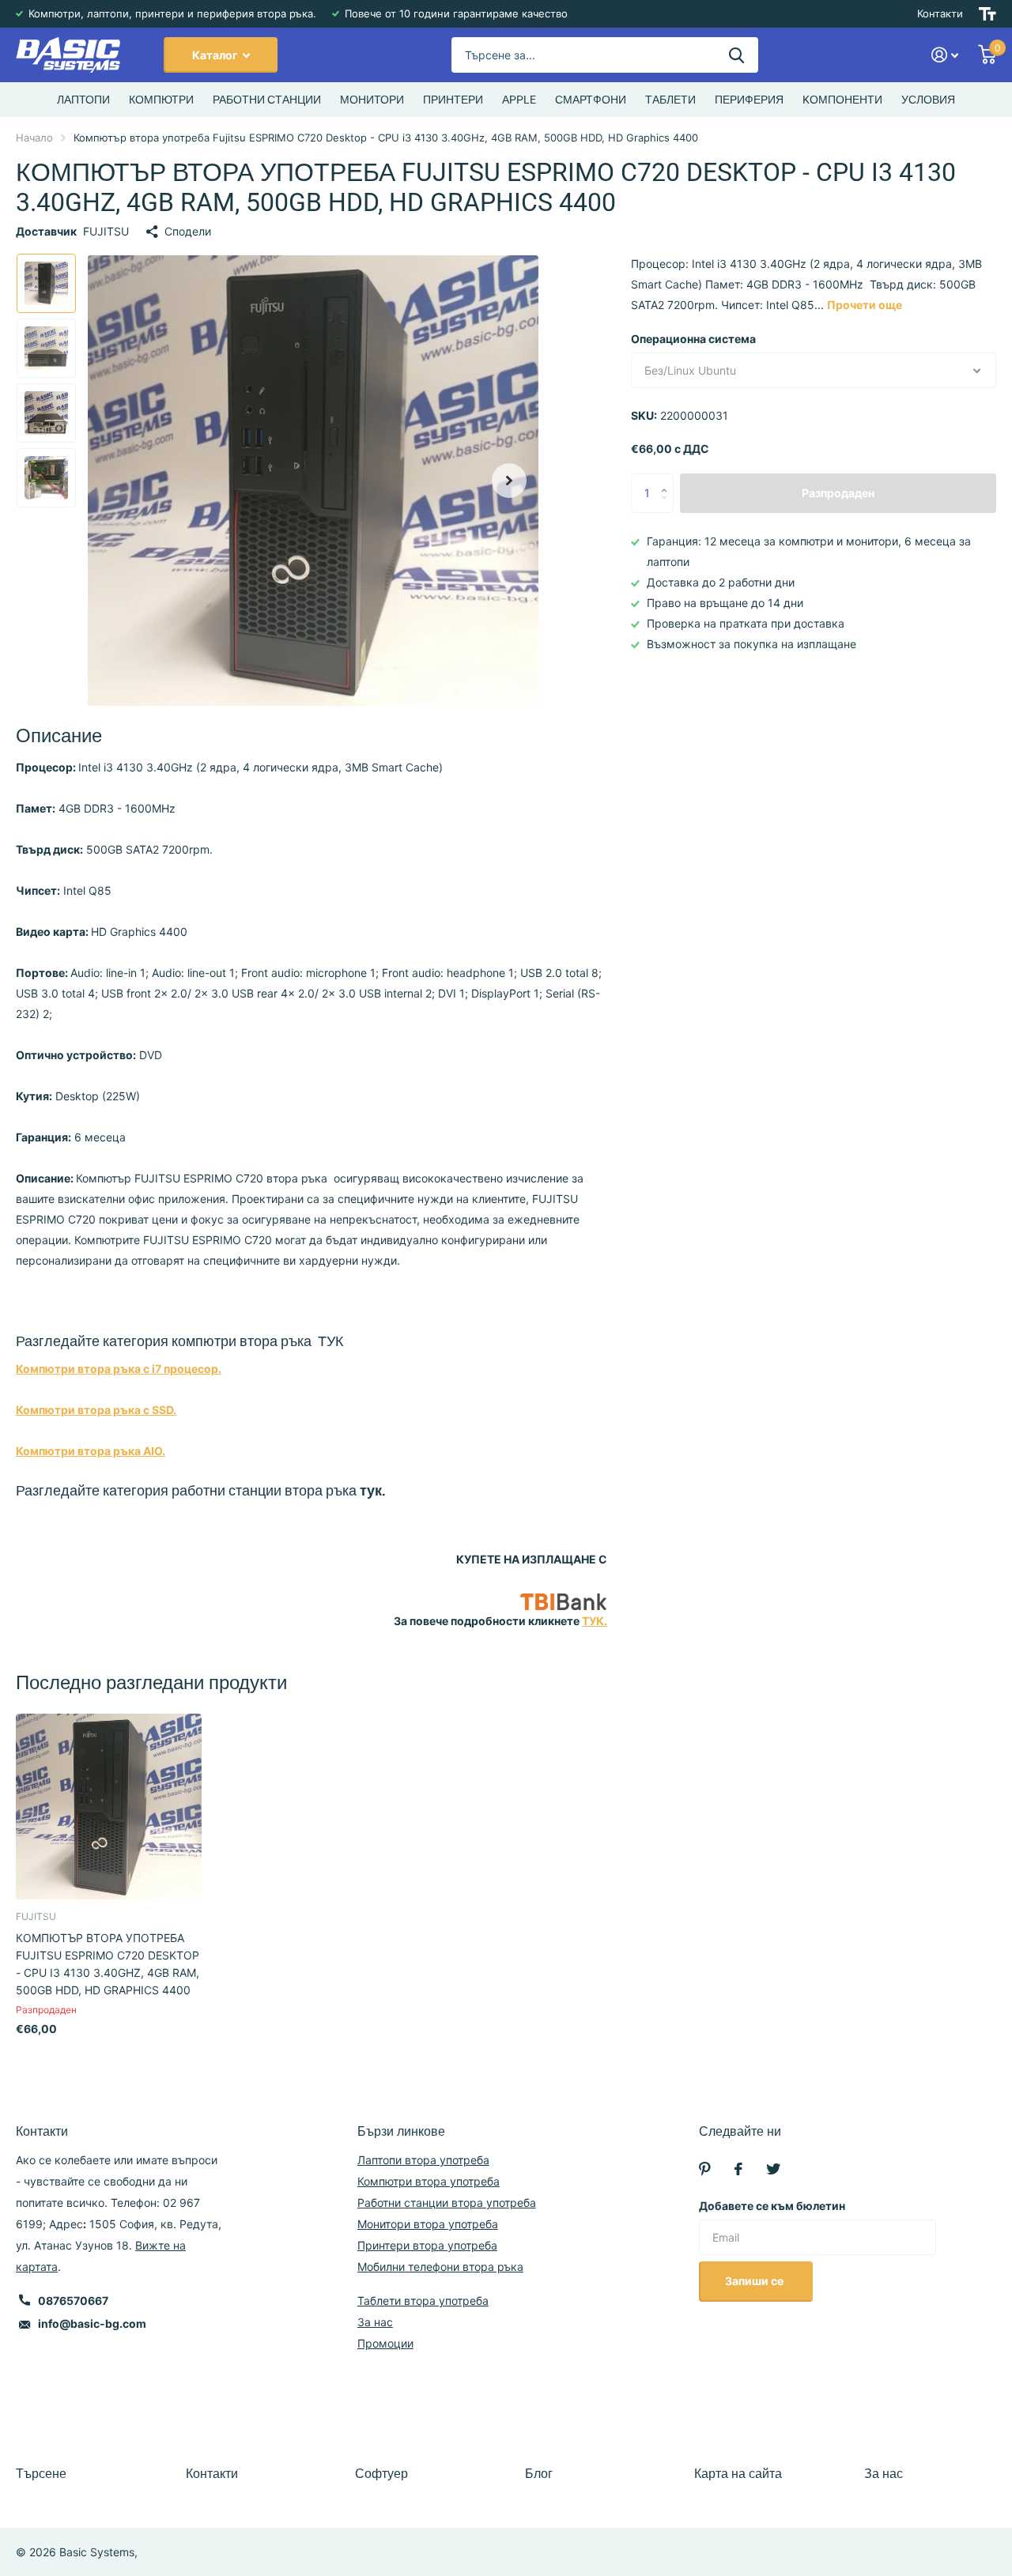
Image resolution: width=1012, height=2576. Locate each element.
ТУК (330, 1341)
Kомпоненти (842, 100)
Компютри (161, 100)
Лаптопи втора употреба (423, 2160)
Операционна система (693, 339)
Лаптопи (83, 100)
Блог (539, 2474)
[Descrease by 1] (668, 507)
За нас (375, 2322)
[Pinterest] (705, 2169)
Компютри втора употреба (429, 2181)
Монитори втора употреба (428, 2224)
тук (371, 1490)
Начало (34, 138)
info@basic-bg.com (92, 2323)
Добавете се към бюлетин (772, 2206)
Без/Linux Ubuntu (690, 370)
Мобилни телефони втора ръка (440, 2267)
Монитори (372, 100)
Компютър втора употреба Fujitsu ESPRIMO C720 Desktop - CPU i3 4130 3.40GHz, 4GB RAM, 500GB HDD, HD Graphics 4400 (108, 1964)
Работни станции (267, 100)
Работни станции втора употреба (447, 2203)
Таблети (670, 100)
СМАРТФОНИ (591, 100)
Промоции (385, 2343)
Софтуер (381, 2474)
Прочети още (865, 305)
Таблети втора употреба (423, 2301)
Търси (736, 55)
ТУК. (595, 1621)
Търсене (41, 2474)
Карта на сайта (738, 2474)
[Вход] (945, 55)
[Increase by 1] (668, 479)
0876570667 (73, 2301)
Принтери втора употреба (427, 2245)
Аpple (519, 100)
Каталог (216, 55)
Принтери (453, 100)
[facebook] (738, 2169)
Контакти (940, 13)
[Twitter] (773, 2169)
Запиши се (755, 2281)
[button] (509, 480)
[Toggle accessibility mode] (987, 14)
